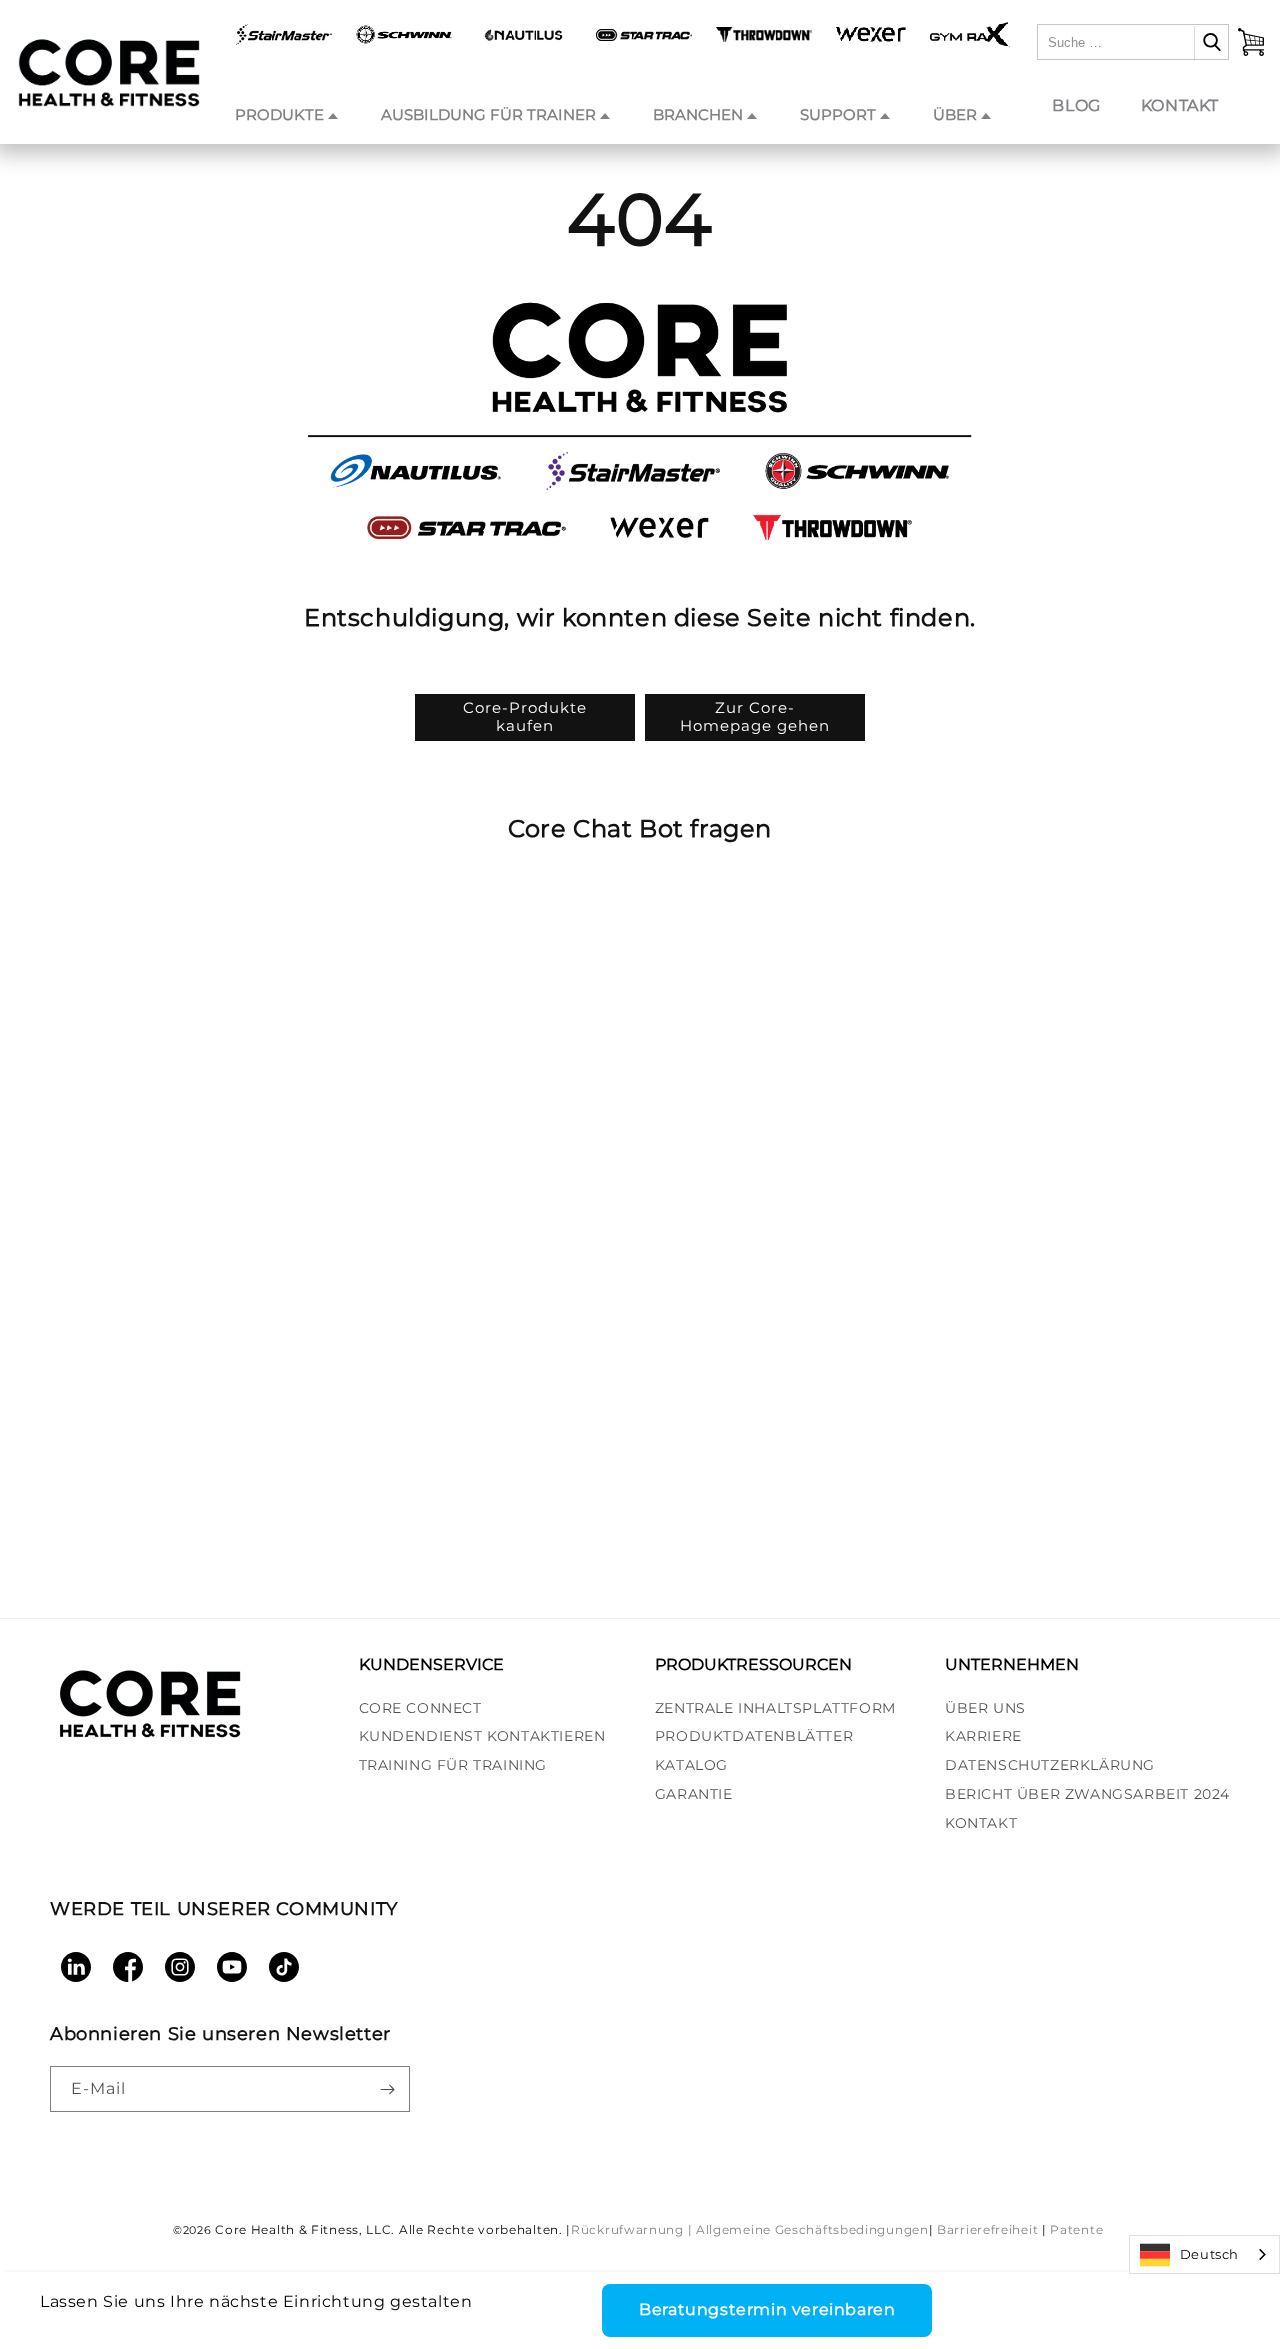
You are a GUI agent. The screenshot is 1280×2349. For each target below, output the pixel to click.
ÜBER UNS (985, 1708)
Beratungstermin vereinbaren (767, 2309)
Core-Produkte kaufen (525, 716)
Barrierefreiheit (987, 2229)
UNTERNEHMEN (1012, 1664)
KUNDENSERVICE (431, 1664)
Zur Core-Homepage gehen (755, 716)
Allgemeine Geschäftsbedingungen (812, 2229)
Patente (1076, 2229)
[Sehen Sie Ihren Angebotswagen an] (1251, 42)
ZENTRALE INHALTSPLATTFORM (775, 1708)
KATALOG (691, 1765)
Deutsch (1209, 2254)
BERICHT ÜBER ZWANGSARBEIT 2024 (1087, 1794)
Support (838, 114)
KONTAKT (981, 1823)
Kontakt (1180, 105)
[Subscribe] (387, 2089)
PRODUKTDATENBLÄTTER (754, 1736)
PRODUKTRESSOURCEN (753, 1664)
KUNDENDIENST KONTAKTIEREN (482, 1736)
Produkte (279, 114)
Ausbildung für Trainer (488, 114)
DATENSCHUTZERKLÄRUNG (1050, 1765)
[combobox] (1204, 2254)
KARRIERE (983, 1736)
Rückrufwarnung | (631, 2229)
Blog (1076, 105)
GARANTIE (694, 1794)
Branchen (698, 114)
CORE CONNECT (420, 1708)
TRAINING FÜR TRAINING (453, 1765)
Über (955, 114)
